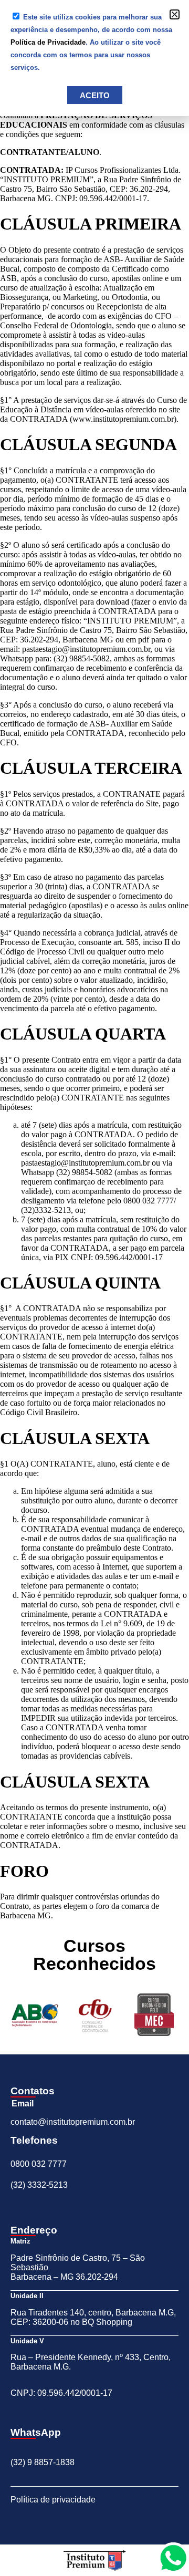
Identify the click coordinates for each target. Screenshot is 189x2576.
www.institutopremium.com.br (123, 419)
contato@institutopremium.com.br (73, 2122)
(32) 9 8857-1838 (43, 2462)
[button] (175, 14)
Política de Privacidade (48, 42)
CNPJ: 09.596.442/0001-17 (61, 2393)
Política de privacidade (53, 2500)
